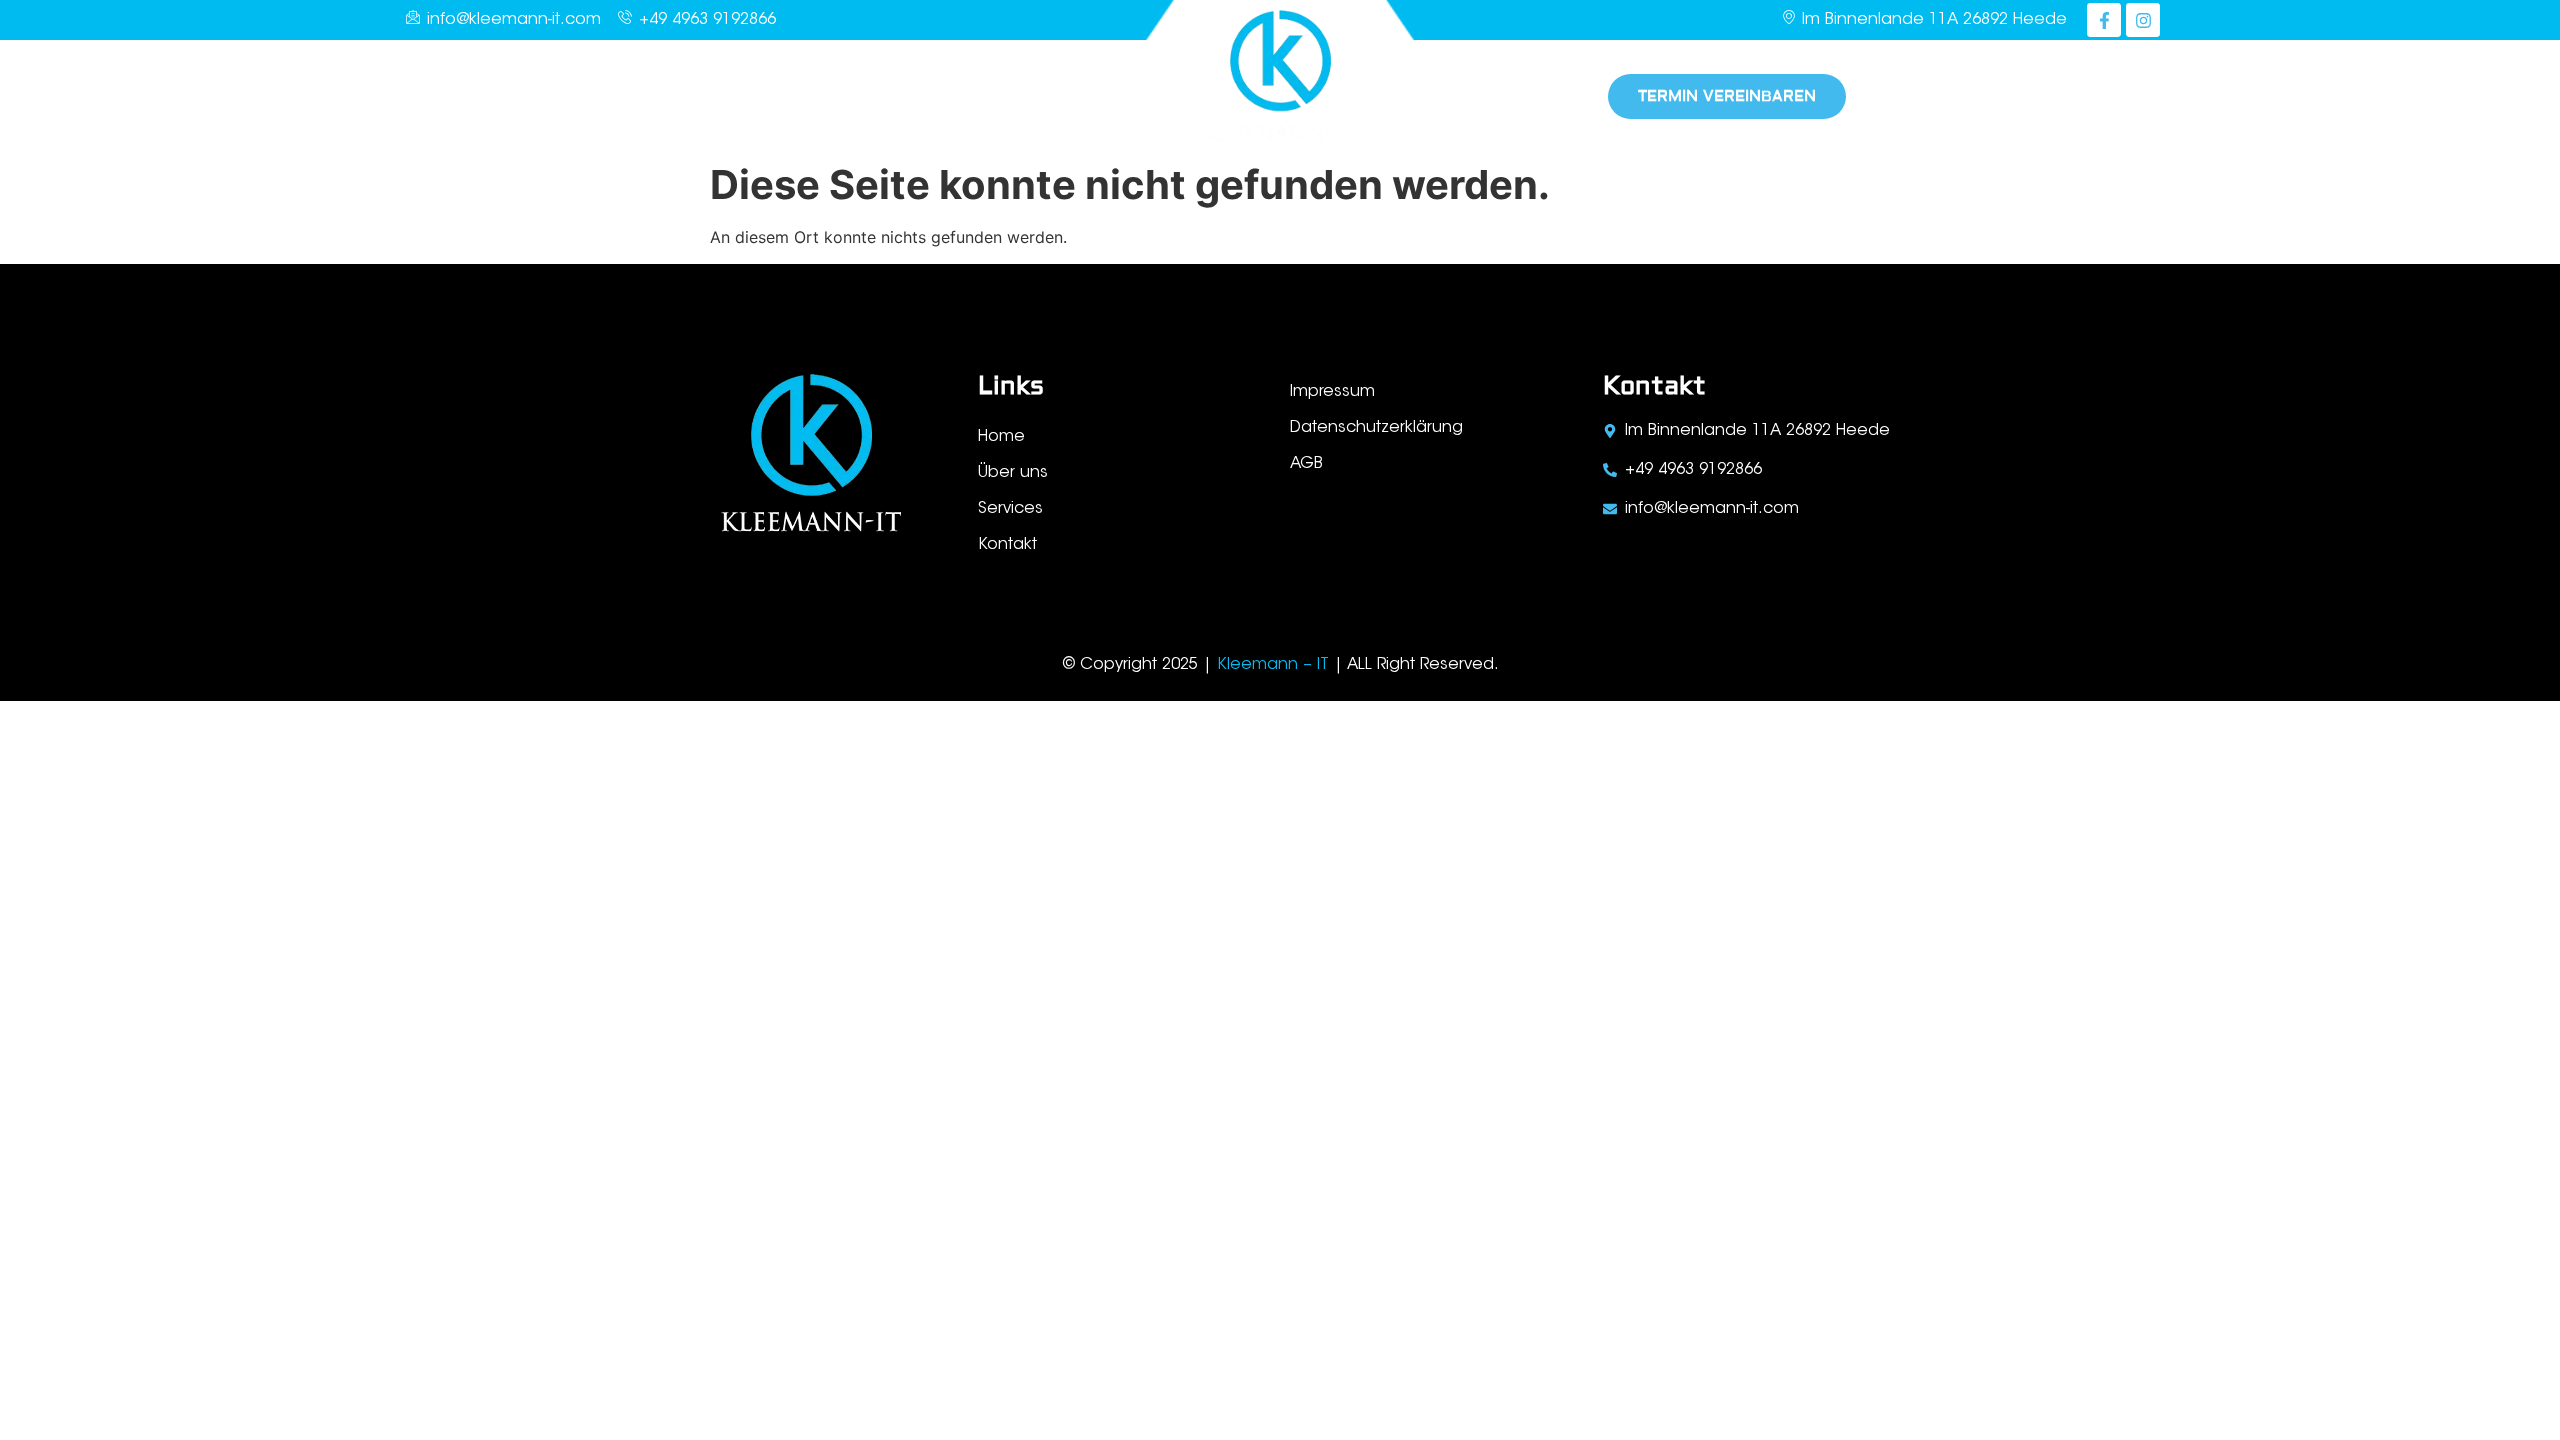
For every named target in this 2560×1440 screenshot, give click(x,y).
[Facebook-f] (2104, 20)
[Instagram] (2143, 20)
